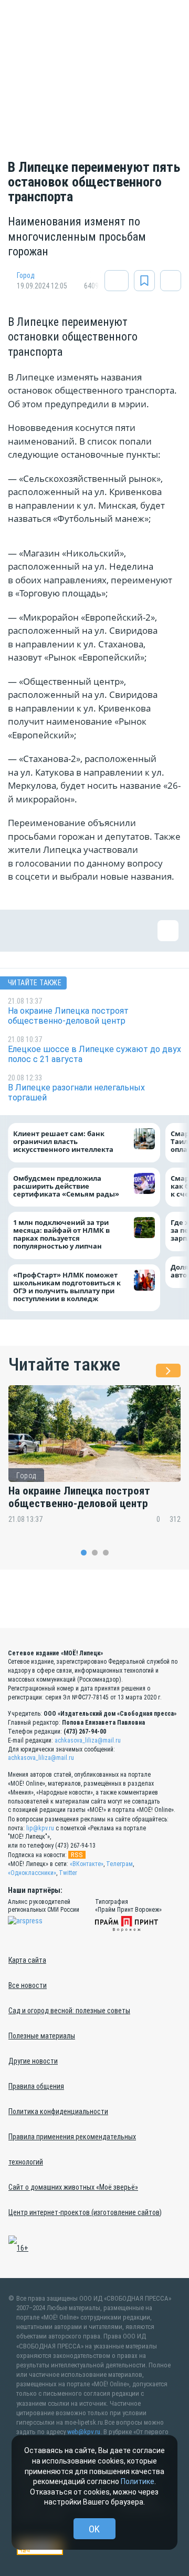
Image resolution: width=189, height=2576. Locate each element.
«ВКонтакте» (87, 1864)
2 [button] (95, 1553)
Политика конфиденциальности (58, 2111)
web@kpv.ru (84, 2432)
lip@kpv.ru (40, 1828)
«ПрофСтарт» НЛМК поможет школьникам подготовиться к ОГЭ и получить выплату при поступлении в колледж (67, 1287)
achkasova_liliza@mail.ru (88, 1740)
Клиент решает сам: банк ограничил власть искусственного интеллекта (63, 1142)
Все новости (28, 1985)
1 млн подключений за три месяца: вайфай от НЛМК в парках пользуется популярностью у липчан (61, 1235)
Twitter (68, 1873)
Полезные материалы (42, 2036)
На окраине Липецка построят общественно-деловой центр (79, 1497)
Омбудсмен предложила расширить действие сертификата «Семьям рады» (69, 1186)
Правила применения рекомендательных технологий (72, 2149)
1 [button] (84, 1553)
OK (94, 2529)
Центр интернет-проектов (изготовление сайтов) (85, 2212)
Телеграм (119, 1864)
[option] (94, 1461)
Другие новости (33, 2061)
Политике (138, 2481)
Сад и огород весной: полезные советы (69, 2011)
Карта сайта (27, 1960)
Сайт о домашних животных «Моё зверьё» (73, 2187)
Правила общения (36, 2086)
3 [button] (106, 1553)
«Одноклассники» (32, 1873)
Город (26, 275)
